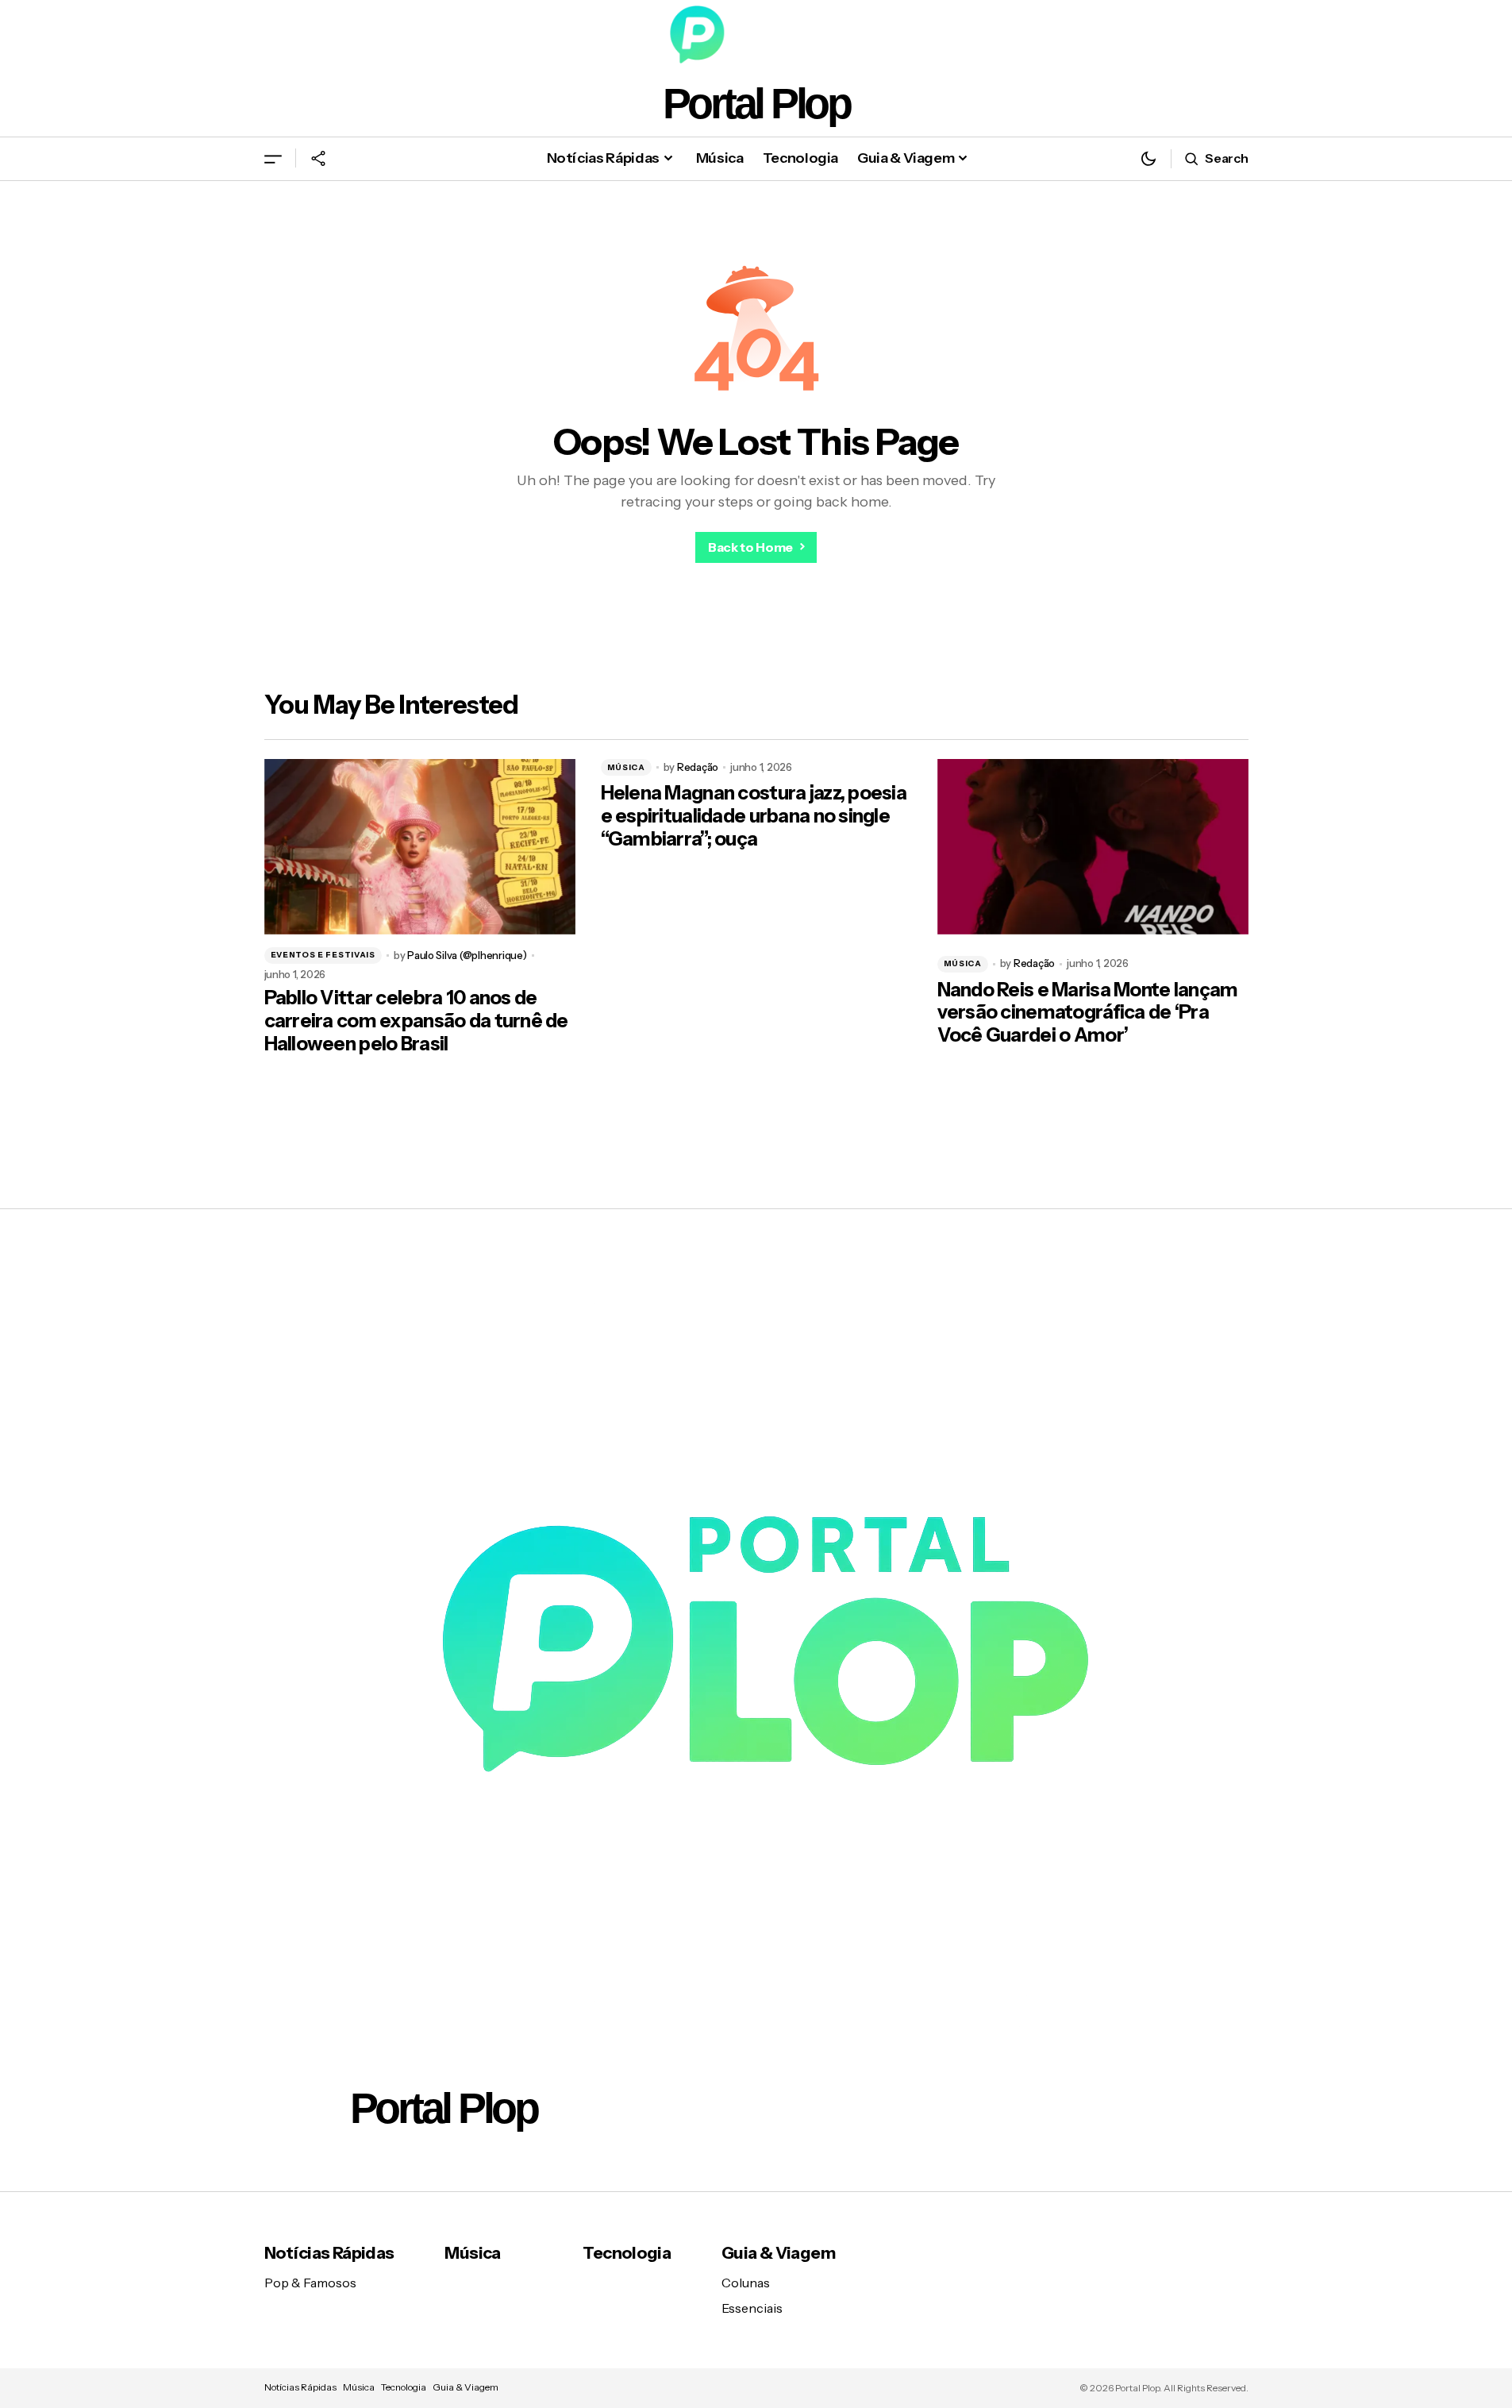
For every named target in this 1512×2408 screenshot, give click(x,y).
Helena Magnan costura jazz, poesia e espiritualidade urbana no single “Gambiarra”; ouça (754, 816)
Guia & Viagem (778, 2253)
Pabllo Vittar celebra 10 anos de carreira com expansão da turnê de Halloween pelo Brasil (416, 1021)
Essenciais (752, 2308)
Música (626, 767)
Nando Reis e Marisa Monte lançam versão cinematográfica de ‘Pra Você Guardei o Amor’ (1088, 1013)
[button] (273, 158)
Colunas (746, 2283)
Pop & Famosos (310, 2283)
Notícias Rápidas (329, 2253)
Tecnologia (627, 2253)
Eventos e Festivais (323, 955)
